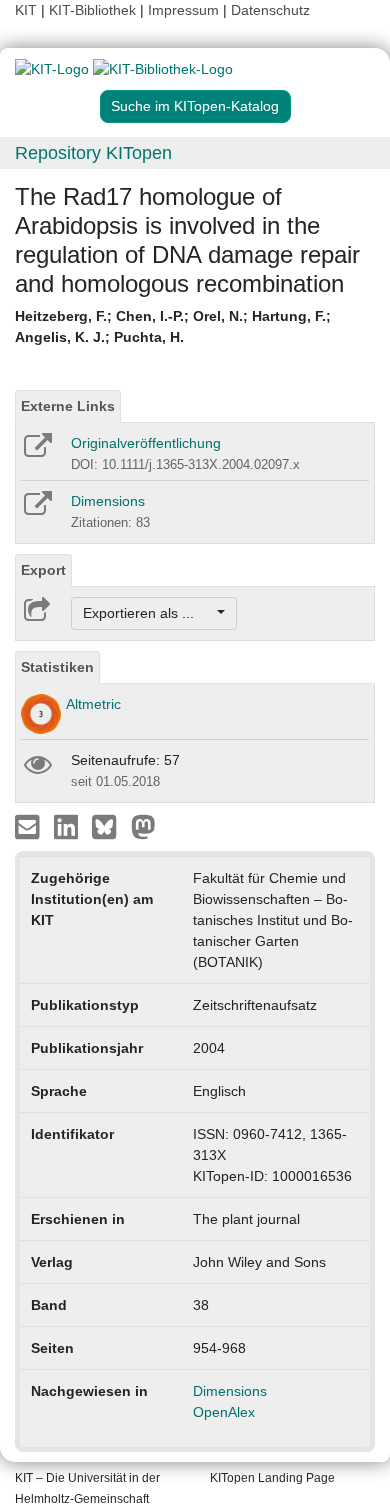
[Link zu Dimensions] (36, 510)
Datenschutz (270, 10)
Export (43, 570)
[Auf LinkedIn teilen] (68, 826)
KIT (26, 10)
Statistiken (57, 667)
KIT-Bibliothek (94, 10)
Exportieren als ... (148, 613)
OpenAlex (224, 1412)
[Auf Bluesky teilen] (109, 826)
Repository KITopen (93, 153)
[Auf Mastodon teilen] (143, 826)
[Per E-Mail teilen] (29, 826)
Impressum (183, 10)
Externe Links (68, 406)
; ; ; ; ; (173, 326)
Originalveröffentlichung (146, 443)
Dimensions (108, 501)
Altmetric (93, 704)
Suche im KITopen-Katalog (195, 106)
